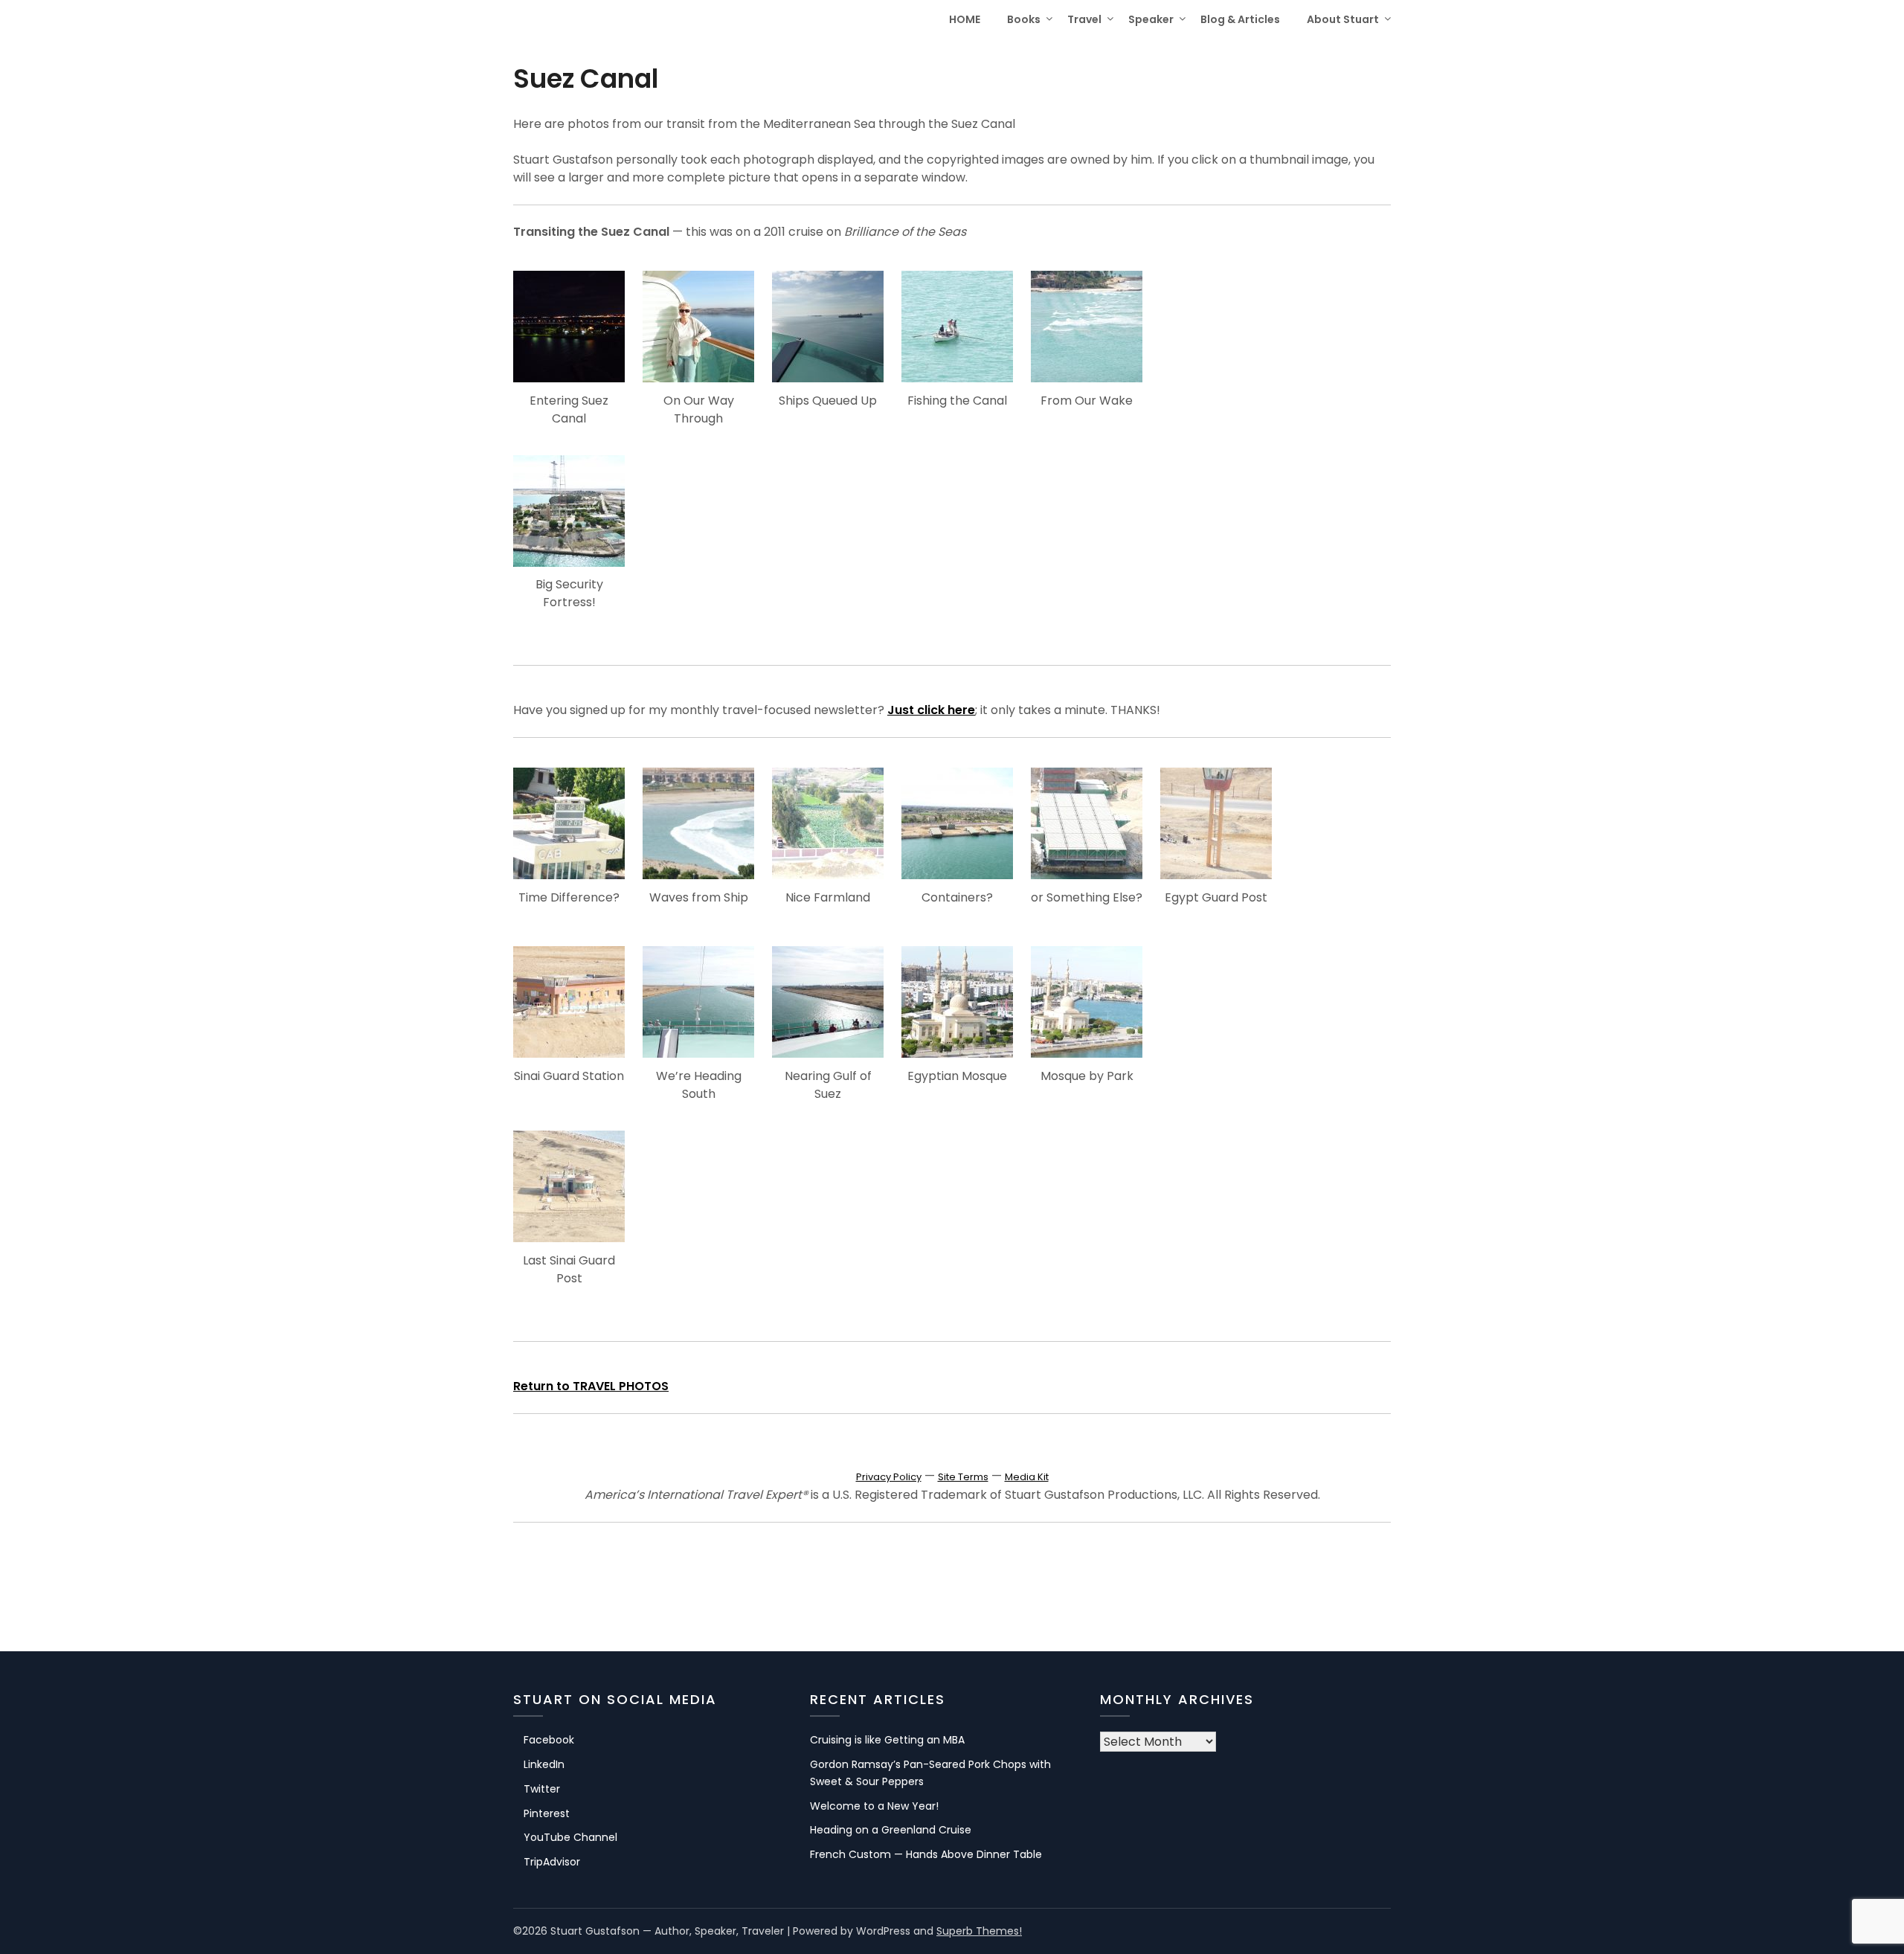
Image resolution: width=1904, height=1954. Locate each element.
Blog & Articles (1240, 19)
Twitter (542, 1789)
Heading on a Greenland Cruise (891, 1830)
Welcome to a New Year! (874, 1806)
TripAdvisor (552, 1862)
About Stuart (1343, 19)
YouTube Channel (570, 1837)
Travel (1084, 19)
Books (1024, 19)
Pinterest (547, 1813)
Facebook (549, 1740)
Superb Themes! (979, 1931)
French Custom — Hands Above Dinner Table (926, 1854)
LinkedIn (544, 1764)
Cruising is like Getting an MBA (887, 1740)
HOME (965, 19)
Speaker (1151, 19)
